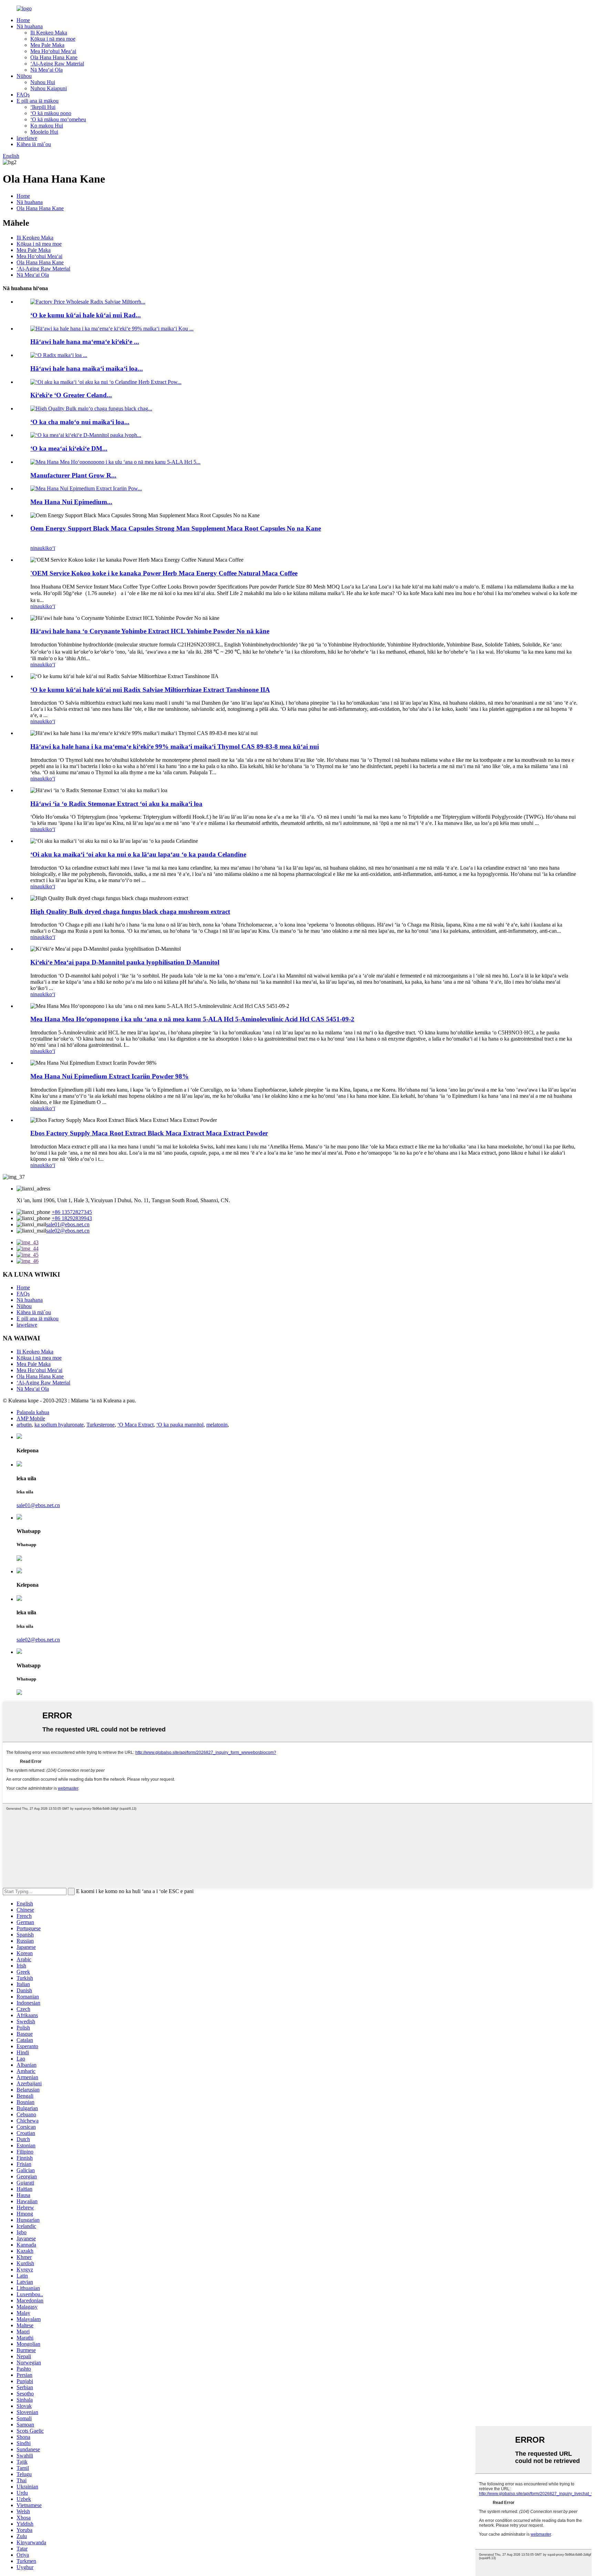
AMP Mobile (31, 1418)
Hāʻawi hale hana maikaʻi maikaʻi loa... (87, 369)
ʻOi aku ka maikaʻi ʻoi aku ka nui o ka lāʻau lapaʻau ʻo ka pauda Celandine (138, 854)
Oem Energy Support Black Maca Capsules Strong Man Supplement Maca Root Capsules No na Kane (176, 528)
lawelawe (27, 138)
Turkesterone (101, 1425)
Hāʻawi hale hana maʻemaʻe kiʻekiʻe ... (85, 342)
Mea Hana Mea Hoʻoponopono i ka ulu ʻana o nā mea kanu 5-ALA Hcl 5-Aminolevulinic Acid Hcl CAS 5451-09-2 (192, 1019)
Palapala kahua (33, 1412)
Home (23, 20)
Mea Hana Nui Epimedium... (71, 502)
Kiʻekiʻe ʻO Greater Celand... (71, 395)
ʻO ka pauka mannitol (180, 1425)
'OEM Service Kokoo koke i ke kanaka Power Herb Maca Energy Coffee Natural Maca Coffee (164, 573)
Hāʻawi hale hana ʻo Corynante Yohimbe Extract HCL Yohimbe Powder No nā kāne (150, 631)
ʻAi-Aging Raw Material (57, 64)
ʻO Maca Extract (135, 1425)
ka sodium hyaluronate (59, 1425)
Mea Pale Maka (47, 45)
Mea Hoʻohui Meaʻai (53, 51)
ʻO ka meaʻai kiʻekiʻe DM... (69, 448)
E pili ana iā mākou (38, 101)
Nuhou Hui (43, 82)
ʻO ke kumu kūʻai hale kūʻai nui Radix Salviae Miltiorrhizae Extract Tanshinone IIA (150, 690)
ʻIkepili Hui (43, 107)
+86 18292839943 (72, 1218)
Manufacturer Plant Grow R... (73, 475)
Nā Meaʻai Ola (46, 70)
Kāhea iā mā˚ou (34, 144)
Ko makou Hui (47, 126)
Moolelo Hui (44, 132)
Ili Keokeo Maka (49, 33)
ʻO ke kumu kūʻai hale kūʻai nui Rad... (86, 315)
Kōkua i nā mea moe (53, 39)
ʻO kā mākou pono (51, 113)
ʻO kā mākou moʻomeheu (58, 119)
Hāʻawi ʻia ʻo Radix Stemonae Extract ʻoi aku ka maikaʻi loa (116, 804)
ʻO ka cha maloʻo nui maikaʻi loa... (80, 422)
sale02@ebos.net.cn (68, 1231)
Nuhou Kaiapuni (49, 88)
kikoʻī (49, 548)
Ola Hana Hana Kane (54, 57)
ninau (36, 548)
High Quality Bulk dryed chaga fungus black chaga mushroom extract (130, 912)
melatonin (217, 1425)
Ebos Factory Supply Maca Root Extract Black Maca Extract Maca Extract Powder (149, 1133)
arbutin (24, 1425)
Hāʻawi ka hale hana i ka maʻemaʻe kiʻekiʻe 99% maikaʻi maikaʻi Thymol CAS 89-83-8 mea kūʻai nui (175, 747)
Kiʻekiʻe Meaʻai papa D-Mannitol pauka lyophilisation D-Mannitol (125, 962)
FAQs (23, 95)
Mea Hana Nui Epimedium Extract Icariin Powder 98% (109, 1076)
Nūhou (24, 76)
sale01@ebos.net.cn (68, 1224)
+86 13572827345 (72, 1212)
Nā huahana (30, 26)
